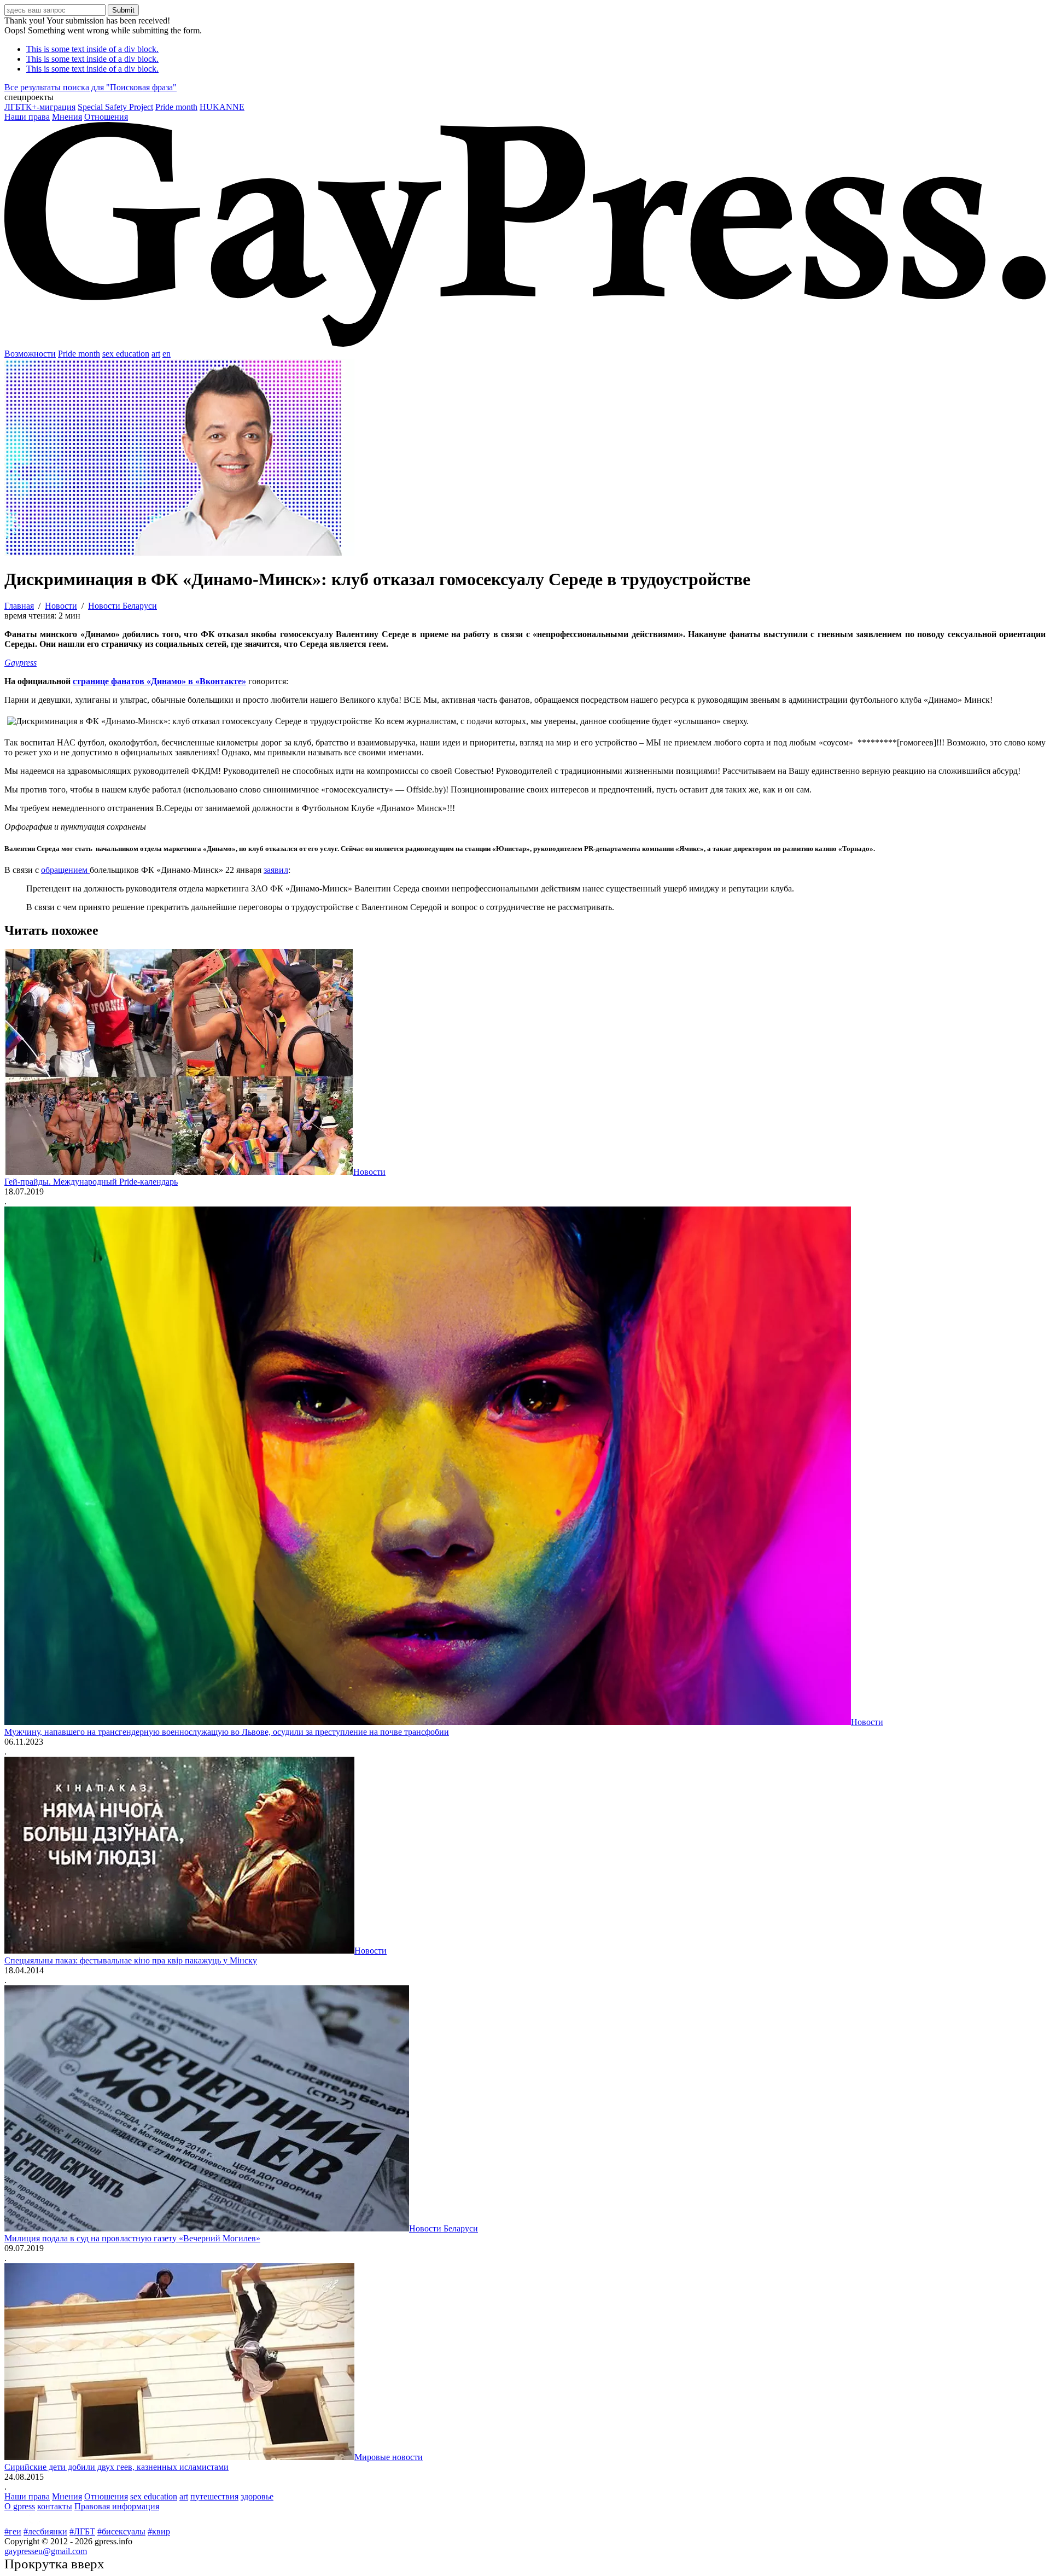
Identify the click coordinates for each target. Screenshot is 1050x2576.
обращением (65, 870)
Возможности (30, 354)
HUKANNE (222, 107)
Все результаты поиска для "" (91, 87)
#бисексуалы (121, 2531)
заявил (276, 870)
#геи (13, 2531)
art (156, 354)
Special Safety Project (115, 107)
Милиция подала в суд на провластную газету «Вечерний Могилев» (132, 2238)
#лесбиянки (45, 2531)
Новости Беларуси (444, 2228)
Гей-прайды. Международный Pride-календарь (91, 1182)
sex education (126, 354)
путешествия (214, 2496)
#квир (159, 2531)
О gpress (20, 2506)
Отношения (106, 117)
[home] (525, 344)
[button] (525, 97)
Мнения (67, 117)
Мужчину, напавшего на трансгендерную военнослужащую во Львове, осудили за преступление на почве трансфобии (227, 1732)
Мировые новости (389, 2457)
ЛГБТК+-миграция (40, 107)
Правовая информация (117, 2506)
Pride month (176, 107)
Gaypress (21, 663)
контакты (55, 2506)
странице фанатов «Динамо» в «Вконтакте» (159, 681)
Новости (369, 1172)
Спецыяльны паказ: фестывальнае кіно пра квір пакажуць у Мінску (131, 1960)
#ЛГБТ (82, 2531)
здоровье (257, 2496)
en (167, 354)
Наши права (27, 117)
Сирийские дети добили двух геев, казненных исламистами (116, 2467)
